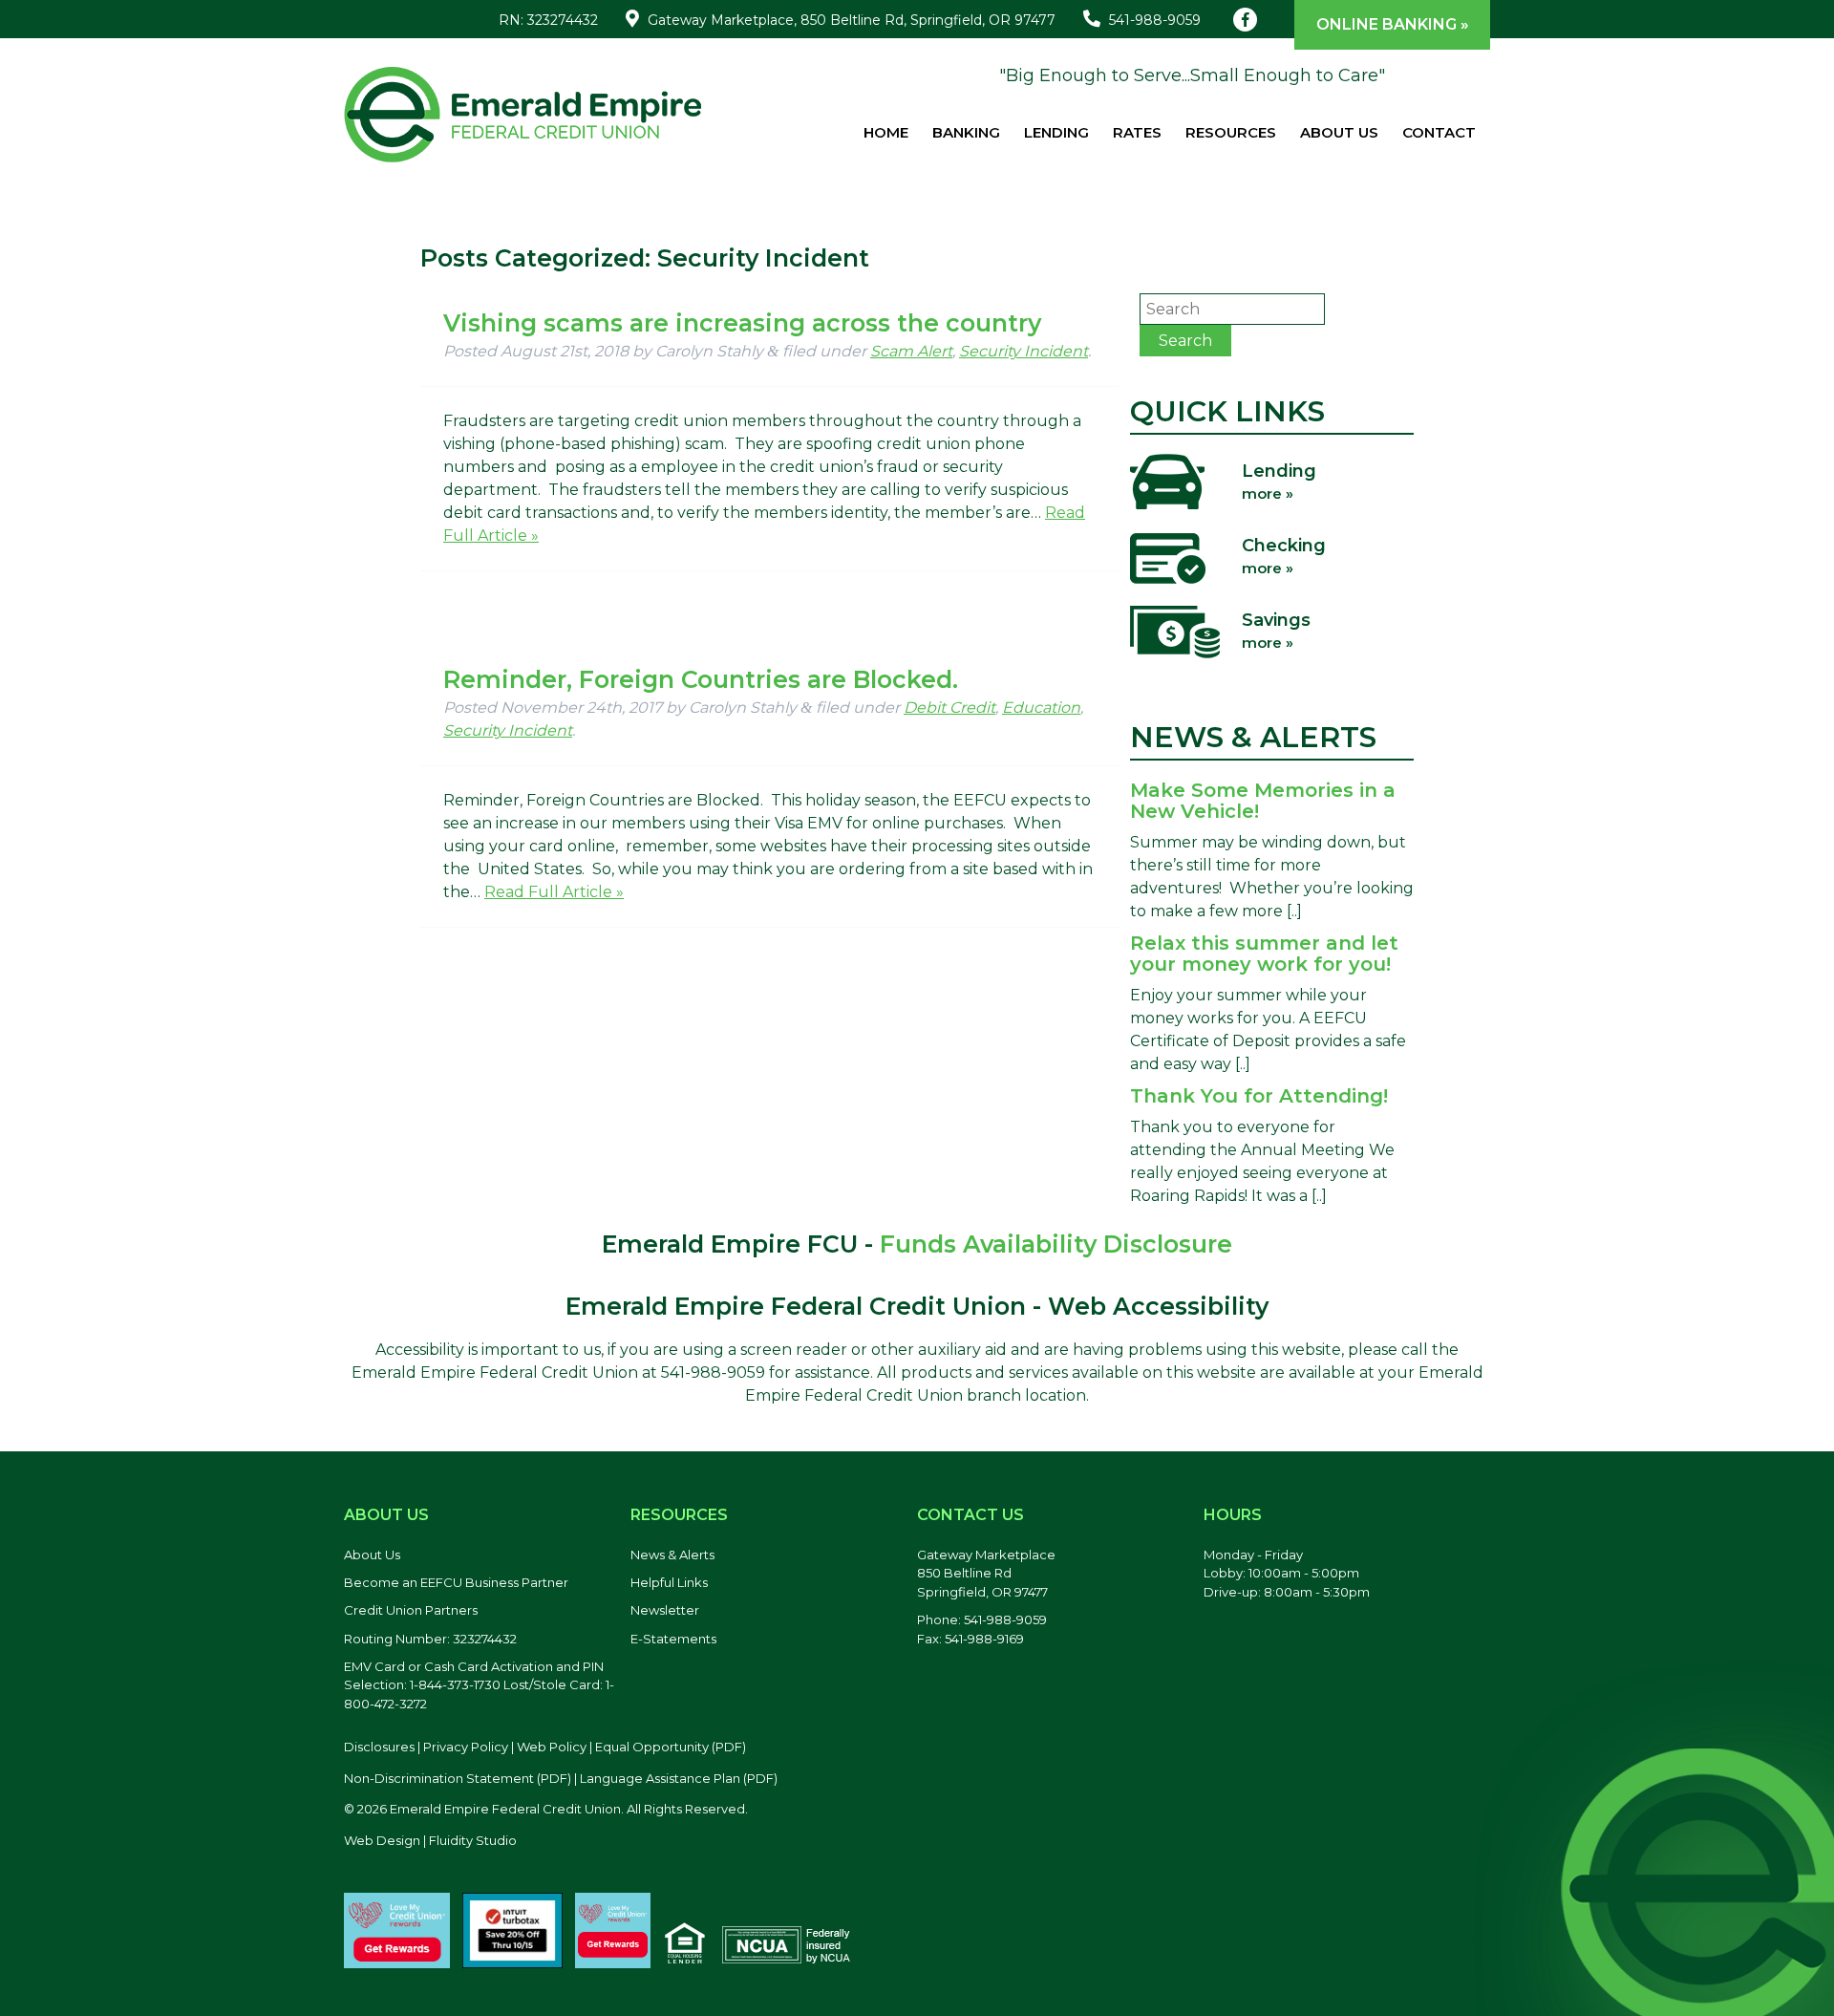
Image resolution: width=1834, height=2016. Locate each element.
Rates (1137, 132)
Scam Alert (911, 351)
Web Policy (552, 1747)
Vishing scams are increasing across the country (742, 323)
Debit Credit (949, 708)
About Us (1339, 132)
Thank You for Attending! (1259, 1096)
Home (886, 132)
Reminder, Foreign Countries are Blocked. (701, 679)
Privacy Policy (466, 1747)
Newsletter (665, 1610)
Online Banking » (1393, 24)
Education (1041, 708)
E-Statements (673, 1639)
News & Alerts (672, 1555)
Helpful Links (669, 1582)
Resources (1231, 132)
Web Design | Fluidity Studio (430, 1840)
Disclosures (379, 1747)
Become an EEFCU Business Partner (456, 1582)
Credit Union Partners (411, 1610)
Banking (966, 132)
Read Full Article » (554, 892)
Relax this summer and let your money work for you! (1264, 954)
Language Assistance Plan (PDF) (679, 1778)
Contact (1439, 132)
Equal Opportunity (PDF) (671, 1747)
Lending (1056, 132)
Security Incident (1024, 351)
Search (1185, 341)
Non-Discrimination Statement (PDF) (458, 1778)
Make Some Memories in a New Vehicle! (1263, 801)
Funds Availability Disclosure (1056, 1244)
